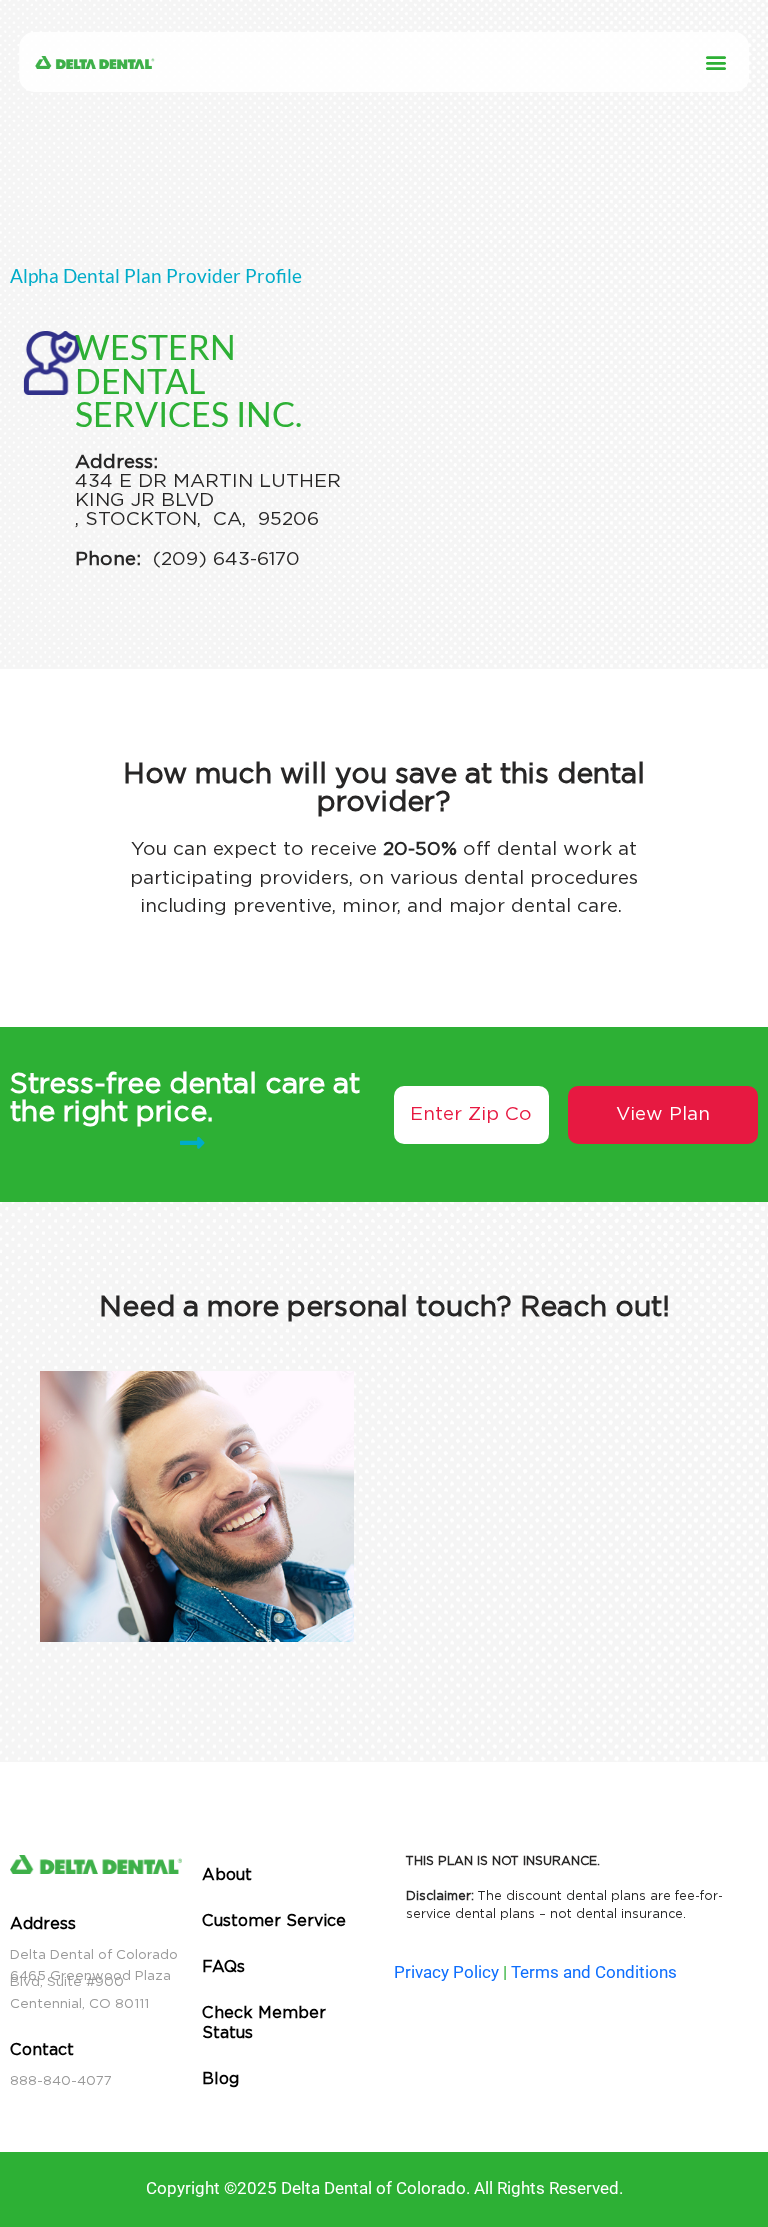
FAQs (223, 1966)
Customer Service (274, 1920)
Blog (220, 2078)
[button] (716, 62)
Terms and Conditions (594, 1972)
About (227, 1874)
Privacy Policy (446, 1972)
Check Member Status (264, 2022)
